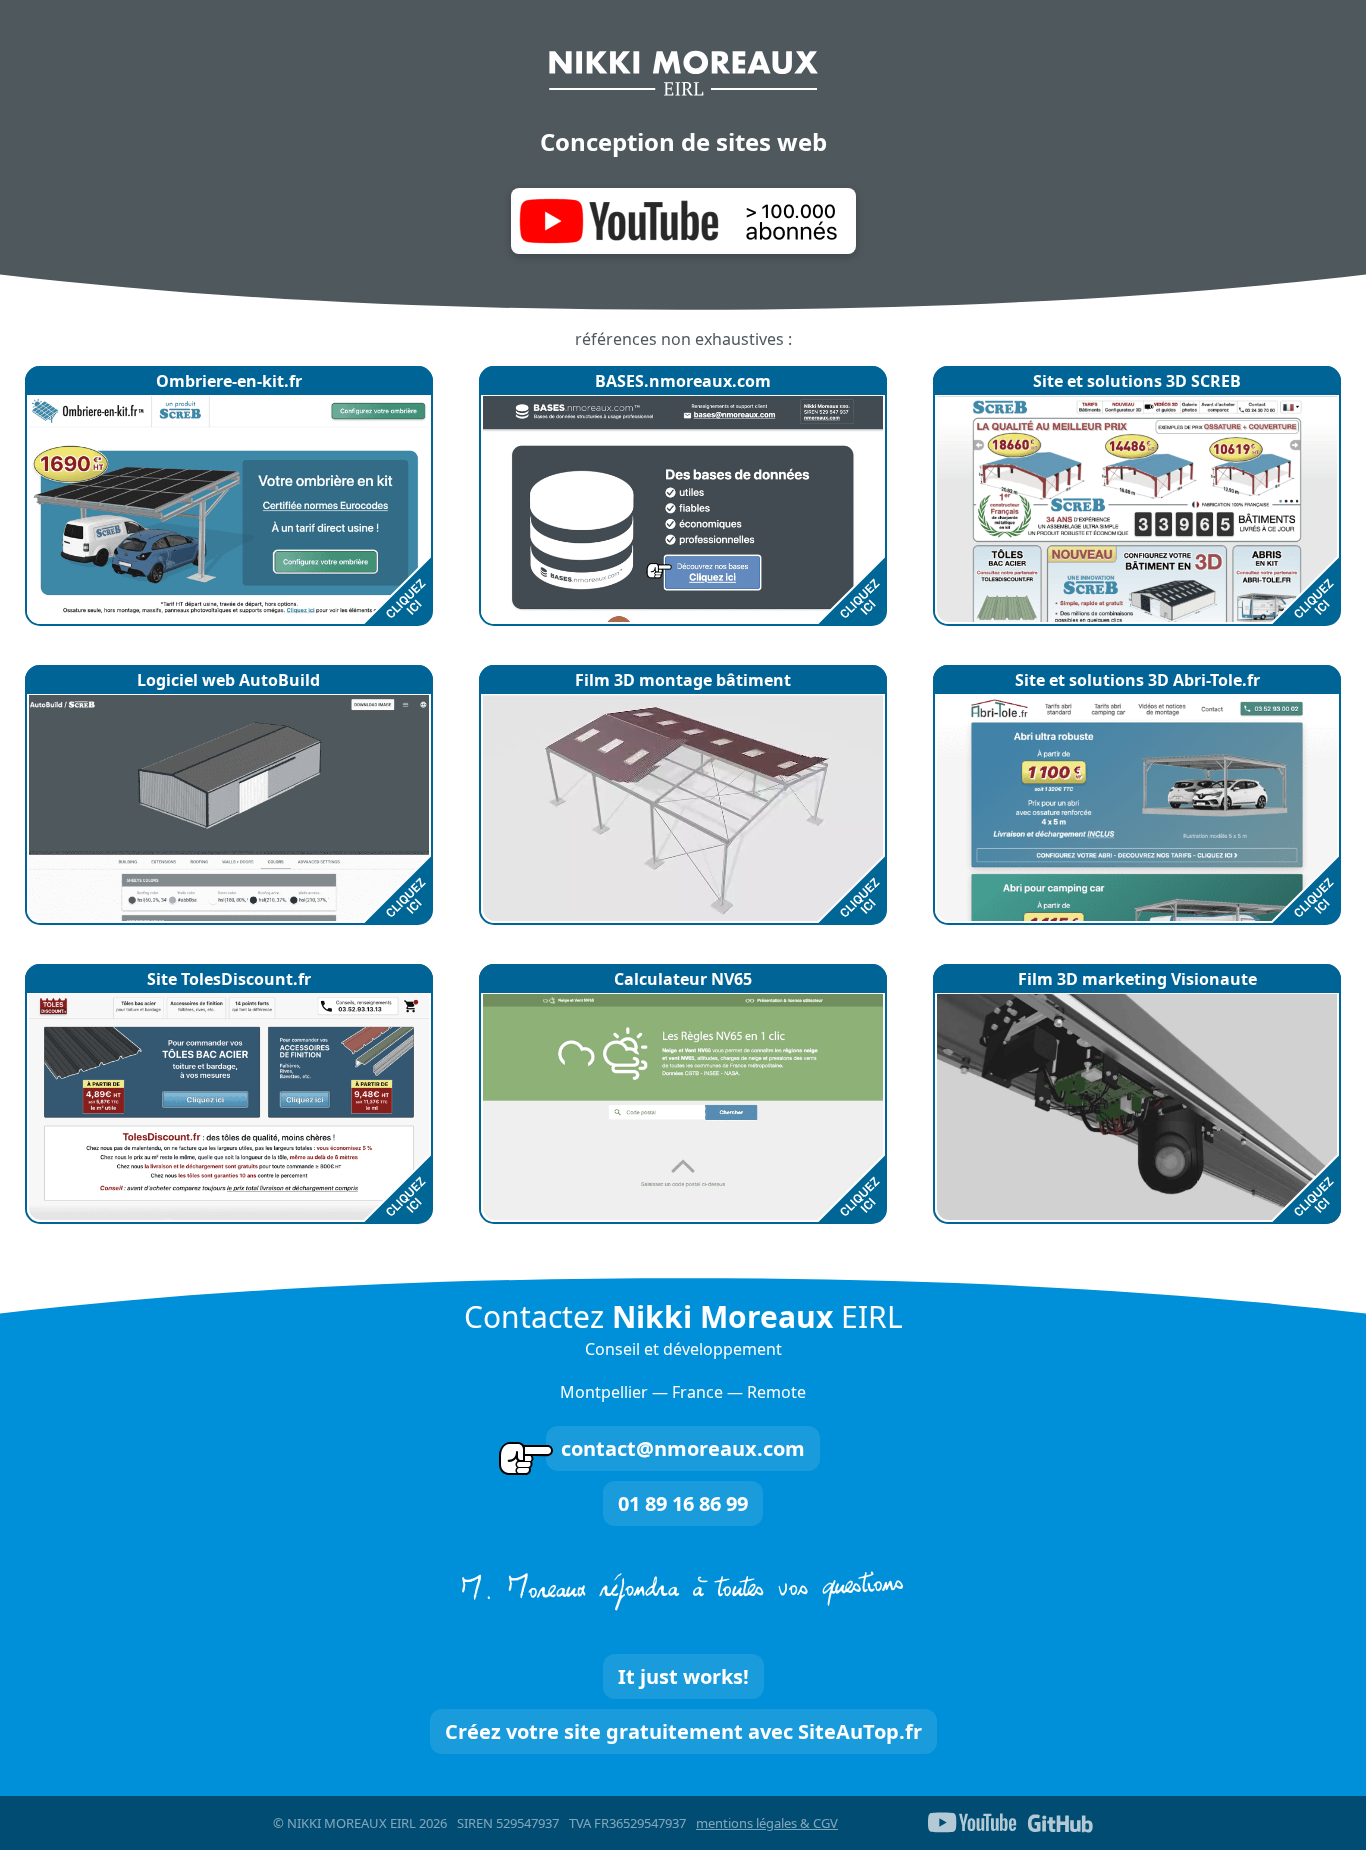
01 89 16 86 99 (683, 1503)
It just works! (683, 1676)
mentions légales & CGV (767, 1823)
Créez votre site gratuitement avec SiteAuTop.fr (683, 1731)
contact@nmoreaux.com (683, 1448)
